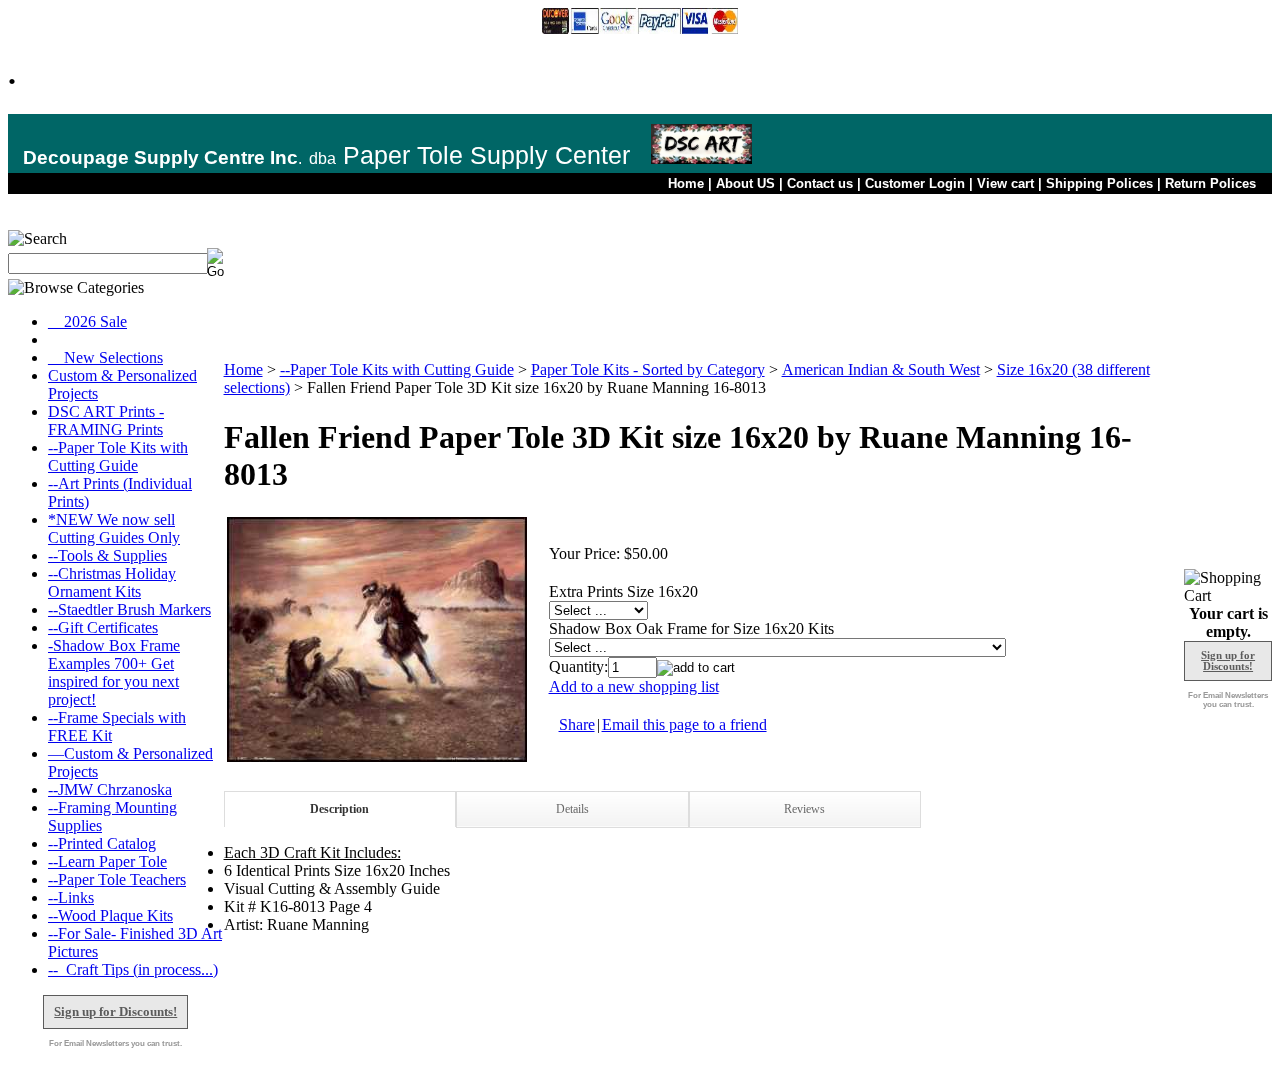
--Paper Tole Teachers (117, 879)
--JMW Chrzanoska (110, 789)
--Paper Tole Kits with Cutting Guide (118, 456)
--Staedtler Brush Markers (129, 609)
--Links (71, 897)
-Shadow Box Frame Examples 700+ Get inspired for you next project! (114, 672)
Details (572, 809)
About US (745, 183)
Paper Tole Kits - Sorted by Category (648, 369)
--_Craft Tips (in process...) (133, 969)
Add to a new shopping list (634, 686)
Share (577, 724)
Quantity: (578, 666)
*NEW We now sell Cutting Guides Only (114, 528)
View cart (1005, 183)
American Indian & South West (881, 369)
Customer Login (915, 183)
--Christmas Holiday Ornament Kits (112, 582)
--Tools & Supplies (107, 555)
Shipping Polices (1099, 183)
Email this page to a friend (684, 724)
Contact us (820, 183)
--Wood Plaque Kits (110, 915)
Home (686, 183)
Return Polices (1210, 183)
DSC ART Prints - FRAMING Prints (106, 420)
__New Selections (105, 357)
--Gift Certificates (103, 627)
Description (339, 809)
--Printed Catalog (102, 843)
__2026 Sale (87, 321)
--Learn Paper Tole (107, 861)
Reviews (804, 809)
